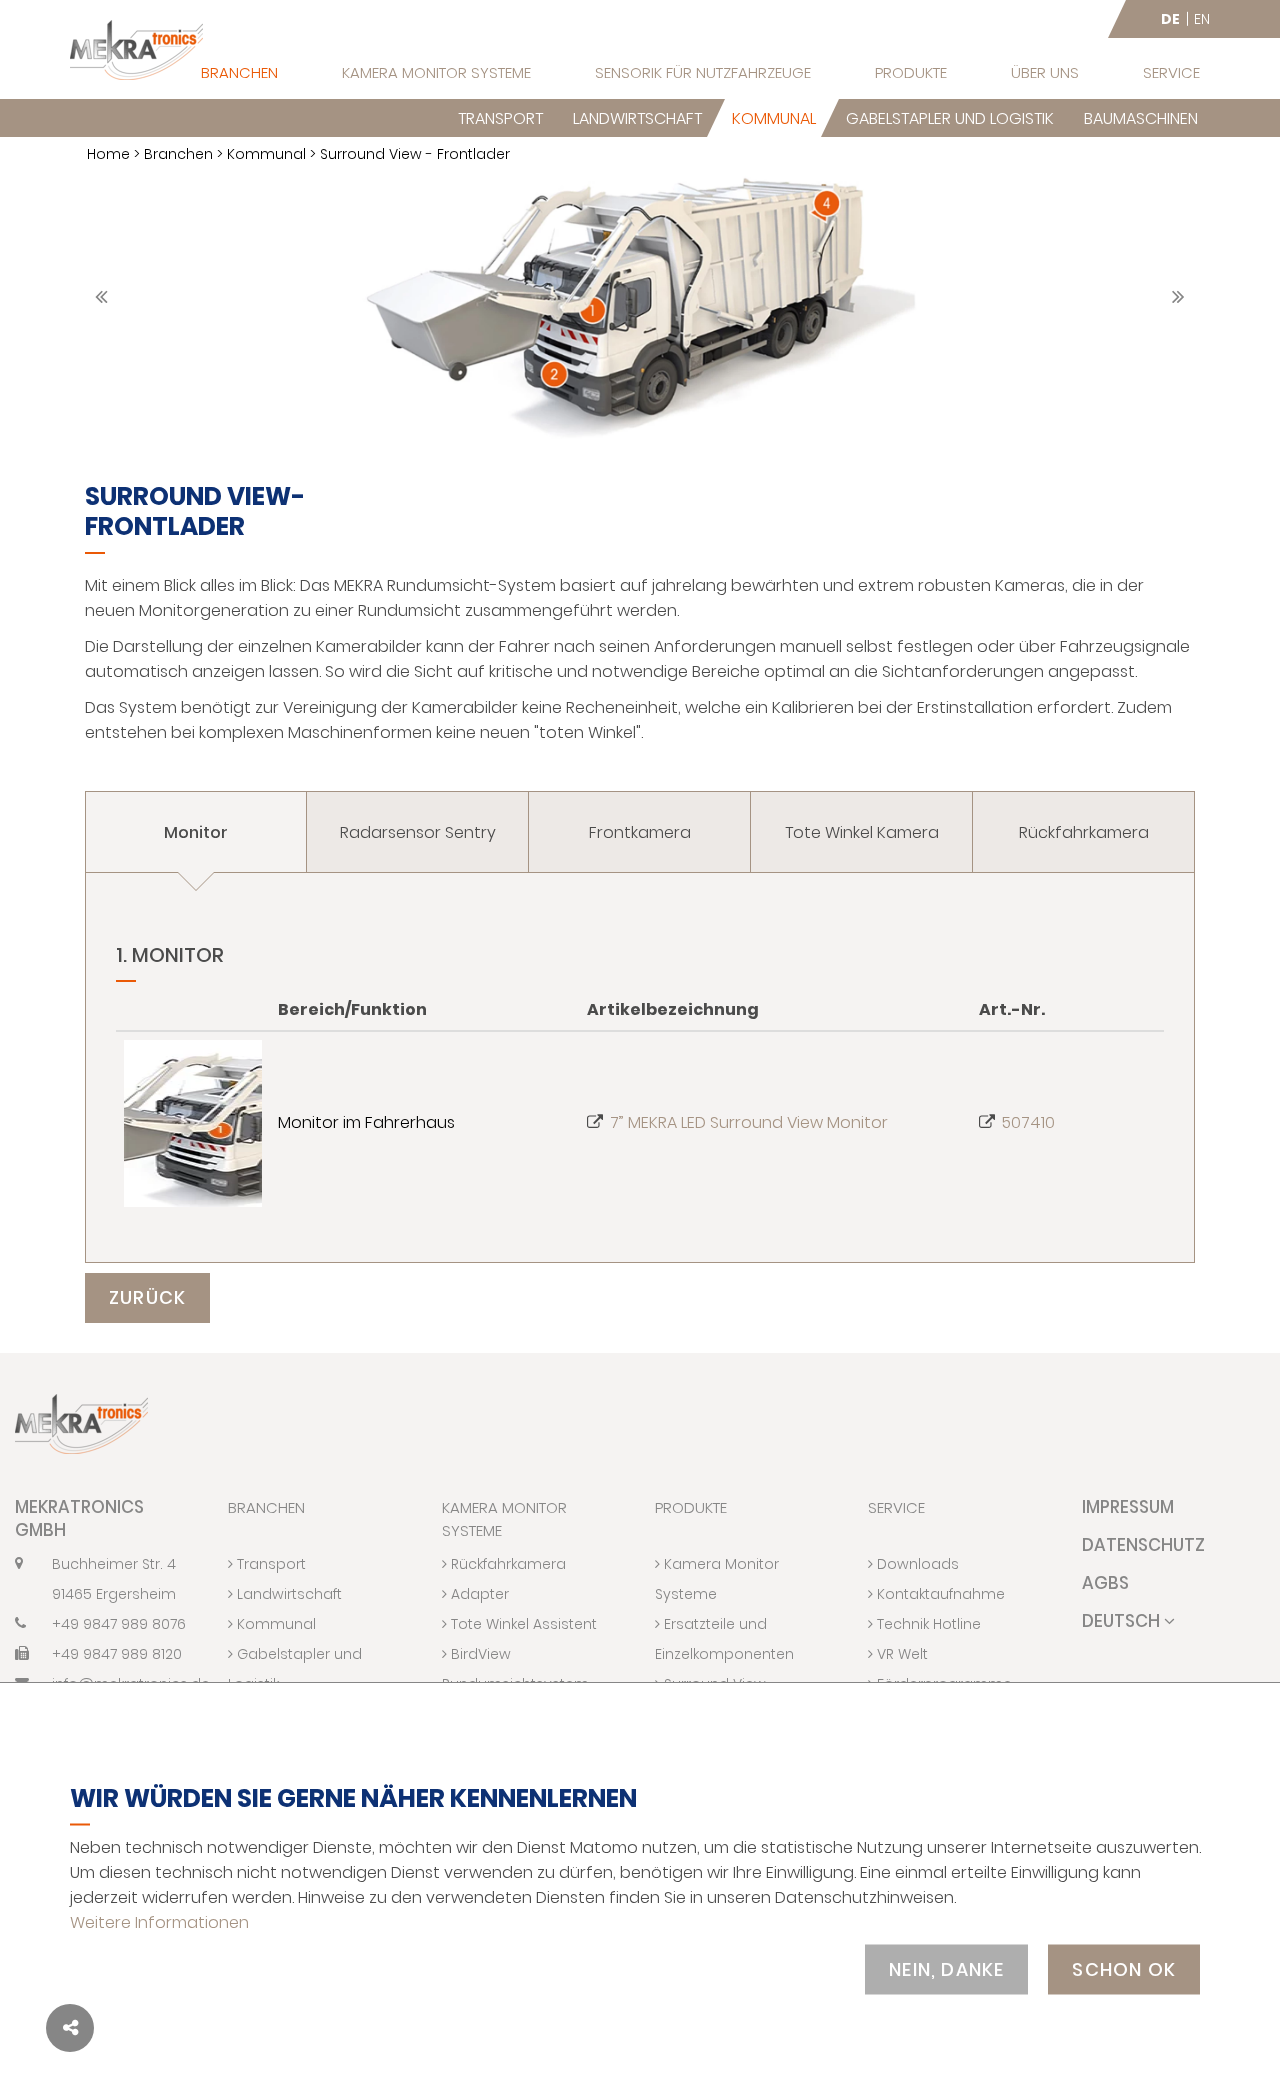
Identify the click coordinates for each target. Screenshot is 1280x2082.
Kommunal (774, 118)
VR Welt (900, 1654)
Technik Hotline (927, 1624)
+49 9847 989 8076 (119, 1624)
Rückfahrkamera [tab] (1084, 832)
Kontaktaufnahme (939, 1594)
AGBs (1105, 1583)
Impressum (1128, 1507)
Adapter (478, 1594)
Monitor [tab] (196, 832)
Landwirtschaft (637, 118)
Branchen (239, 72)
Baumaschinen (1141, 118)
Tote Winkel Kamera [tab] (862, 832)
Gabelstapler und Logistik (950, 118)
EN (1202, 19)
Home (108, 154)
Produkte (911, 72)
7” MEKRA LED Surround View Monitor (749, 1122)
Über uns (1045, 72)
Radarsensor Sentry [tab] (418, 832)
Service (1171, 72)
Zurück (147, 1297)
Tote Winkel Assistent (522, 1624)
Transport (500, 118)
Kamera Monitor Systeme (436, 72)
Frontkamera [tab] (640, 832)
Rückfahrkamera (506, 1564)
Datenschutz (1143, 1545)
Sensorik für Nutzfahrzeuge (703, 72)
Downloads (916, 1564)
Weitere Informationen (159, 1921)
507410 (1028, 1122)
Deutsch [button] (1123, 1621)
